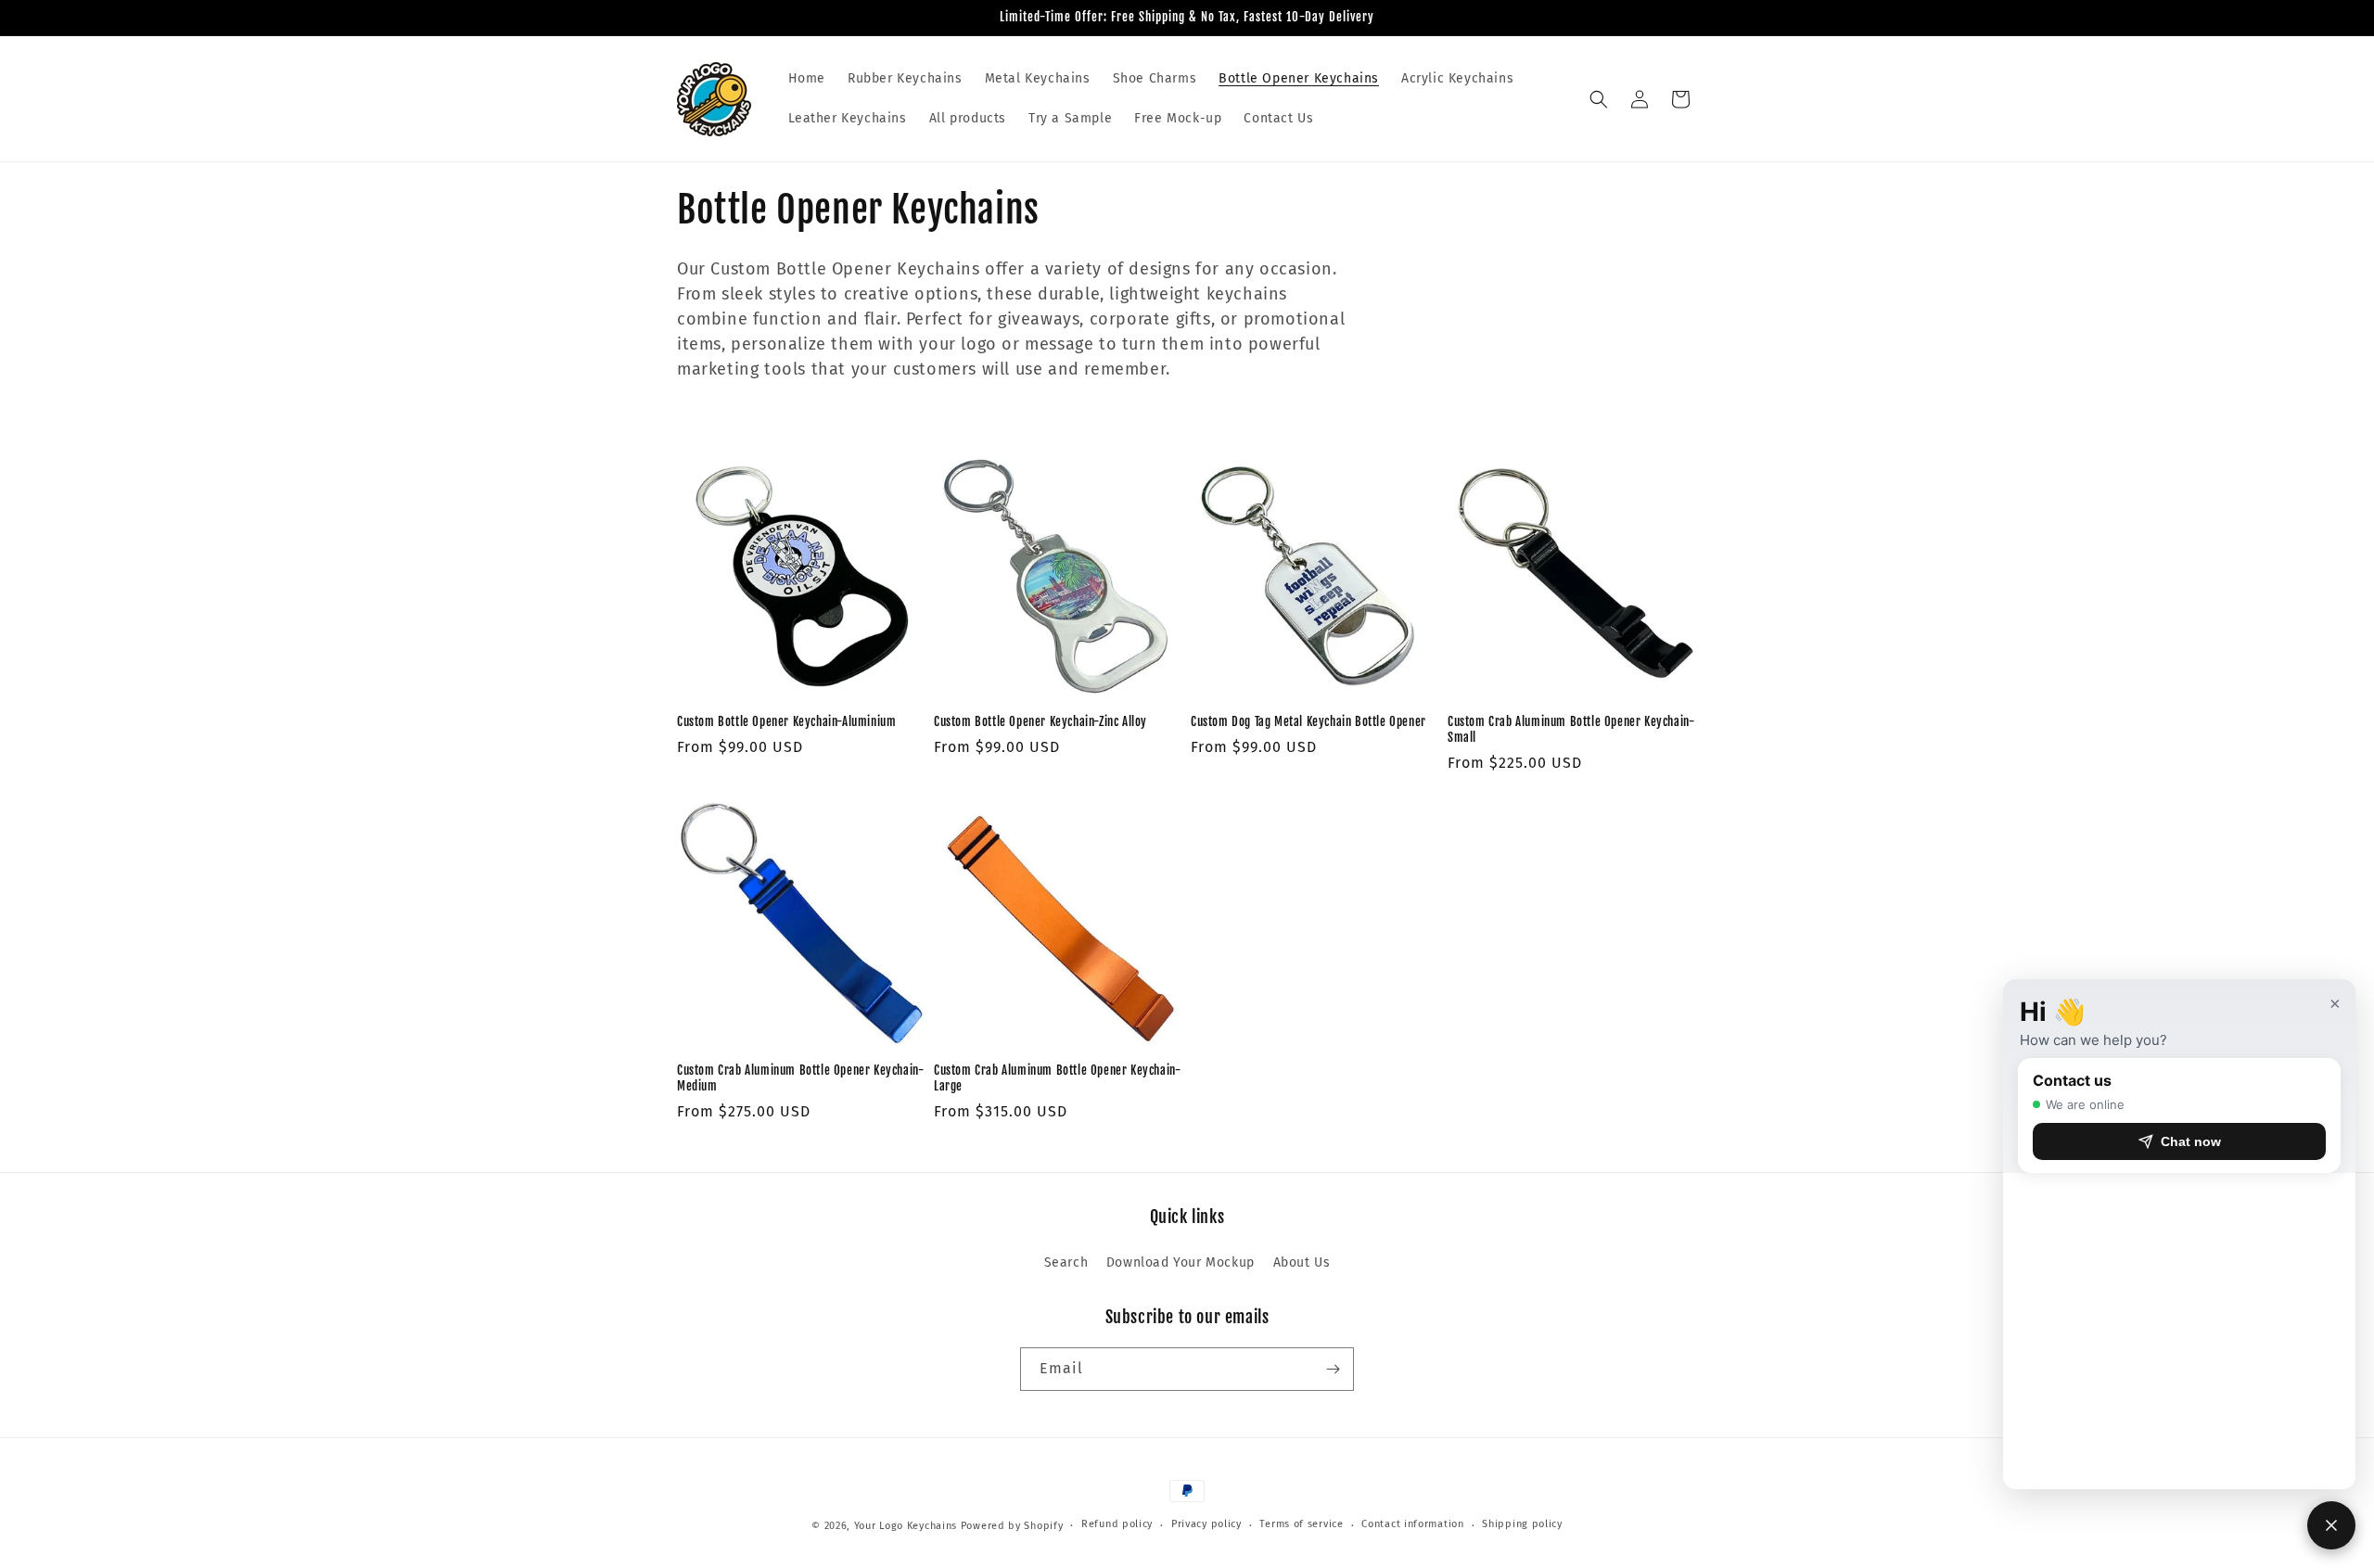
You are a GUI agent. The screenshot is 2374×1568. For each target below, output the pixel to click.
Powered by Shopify (1012, 1526)
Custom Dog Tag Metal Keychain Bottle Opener (1308, 721)
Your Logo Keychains (906, 1526)
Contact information (1412, 1524)
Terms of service (1301, 1524)
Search (1066, 1262)
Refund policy (1117, 1524)
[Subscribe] (1333, 1369)
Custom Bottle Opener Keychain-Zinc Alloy (1040, 721)
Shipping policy (1522, 1524)
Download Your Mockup (1181, 1262)
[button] (1599, 99)
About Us (1302, 1262)
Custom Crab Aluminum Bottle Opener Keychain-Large (1057, 1078)
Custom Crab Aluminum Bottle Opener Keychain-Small (1571, 729)
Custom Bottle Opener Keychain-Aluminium (786, 721)
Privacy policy (1206, 1524)
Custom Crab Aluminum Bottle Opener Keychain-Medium (800, 1078)
